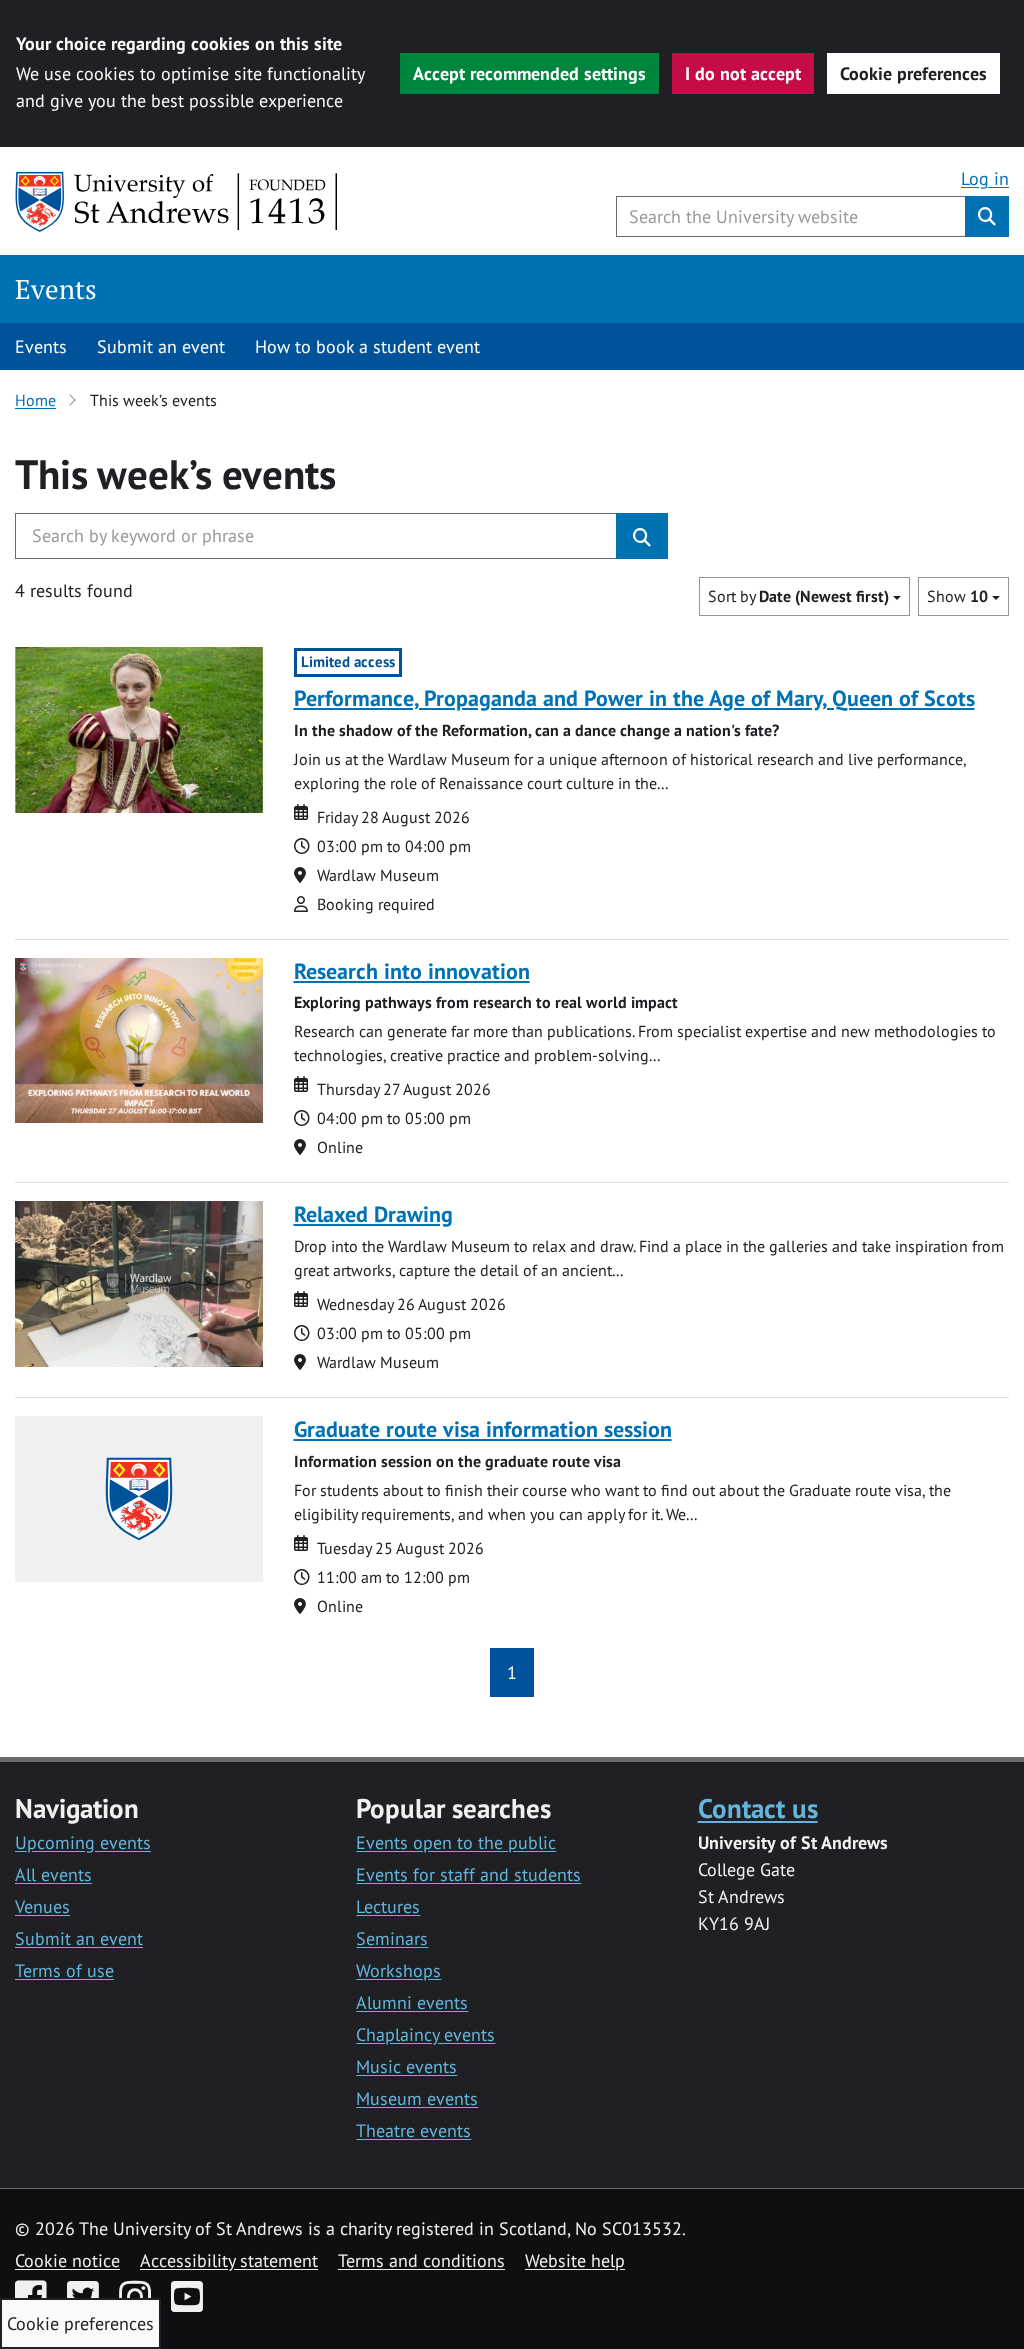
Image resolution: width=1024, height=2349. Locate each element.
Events (56, 289)
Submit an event (161, 346)
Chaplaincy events (425, 2034)
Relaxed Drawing (373, 1214)
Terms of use (64, 1970)
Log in (985, 178)
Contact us (758, 1807)
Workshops (398, 1970)
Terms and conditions (421, 2260)
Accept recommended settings (529, 73)
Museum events (417, 2098)
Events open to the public (456, 1842)
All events (53, 1874)
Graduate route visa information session (483, 1429)
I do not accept (743, 73)
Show (957, 596)
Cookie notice (67, 2260)
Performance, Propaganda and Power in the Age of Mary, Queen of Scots (634, 698)
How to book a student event (367, 346)
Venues (42, 1906)
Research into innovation (412, 971)
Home (35, 400)
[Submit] (642, 536)
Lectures (388, 1906)
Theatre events (413, 2130)
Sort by (798, 596)
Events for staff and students (468, 1874)
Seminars (392, 1938)
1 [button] (512, 1672)
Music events (406, 2066)
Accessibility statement (229, 2260)
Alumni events (412, 2002)
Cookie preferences (913, 73)
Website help (575, 2260)
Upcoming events (83, 1842)
